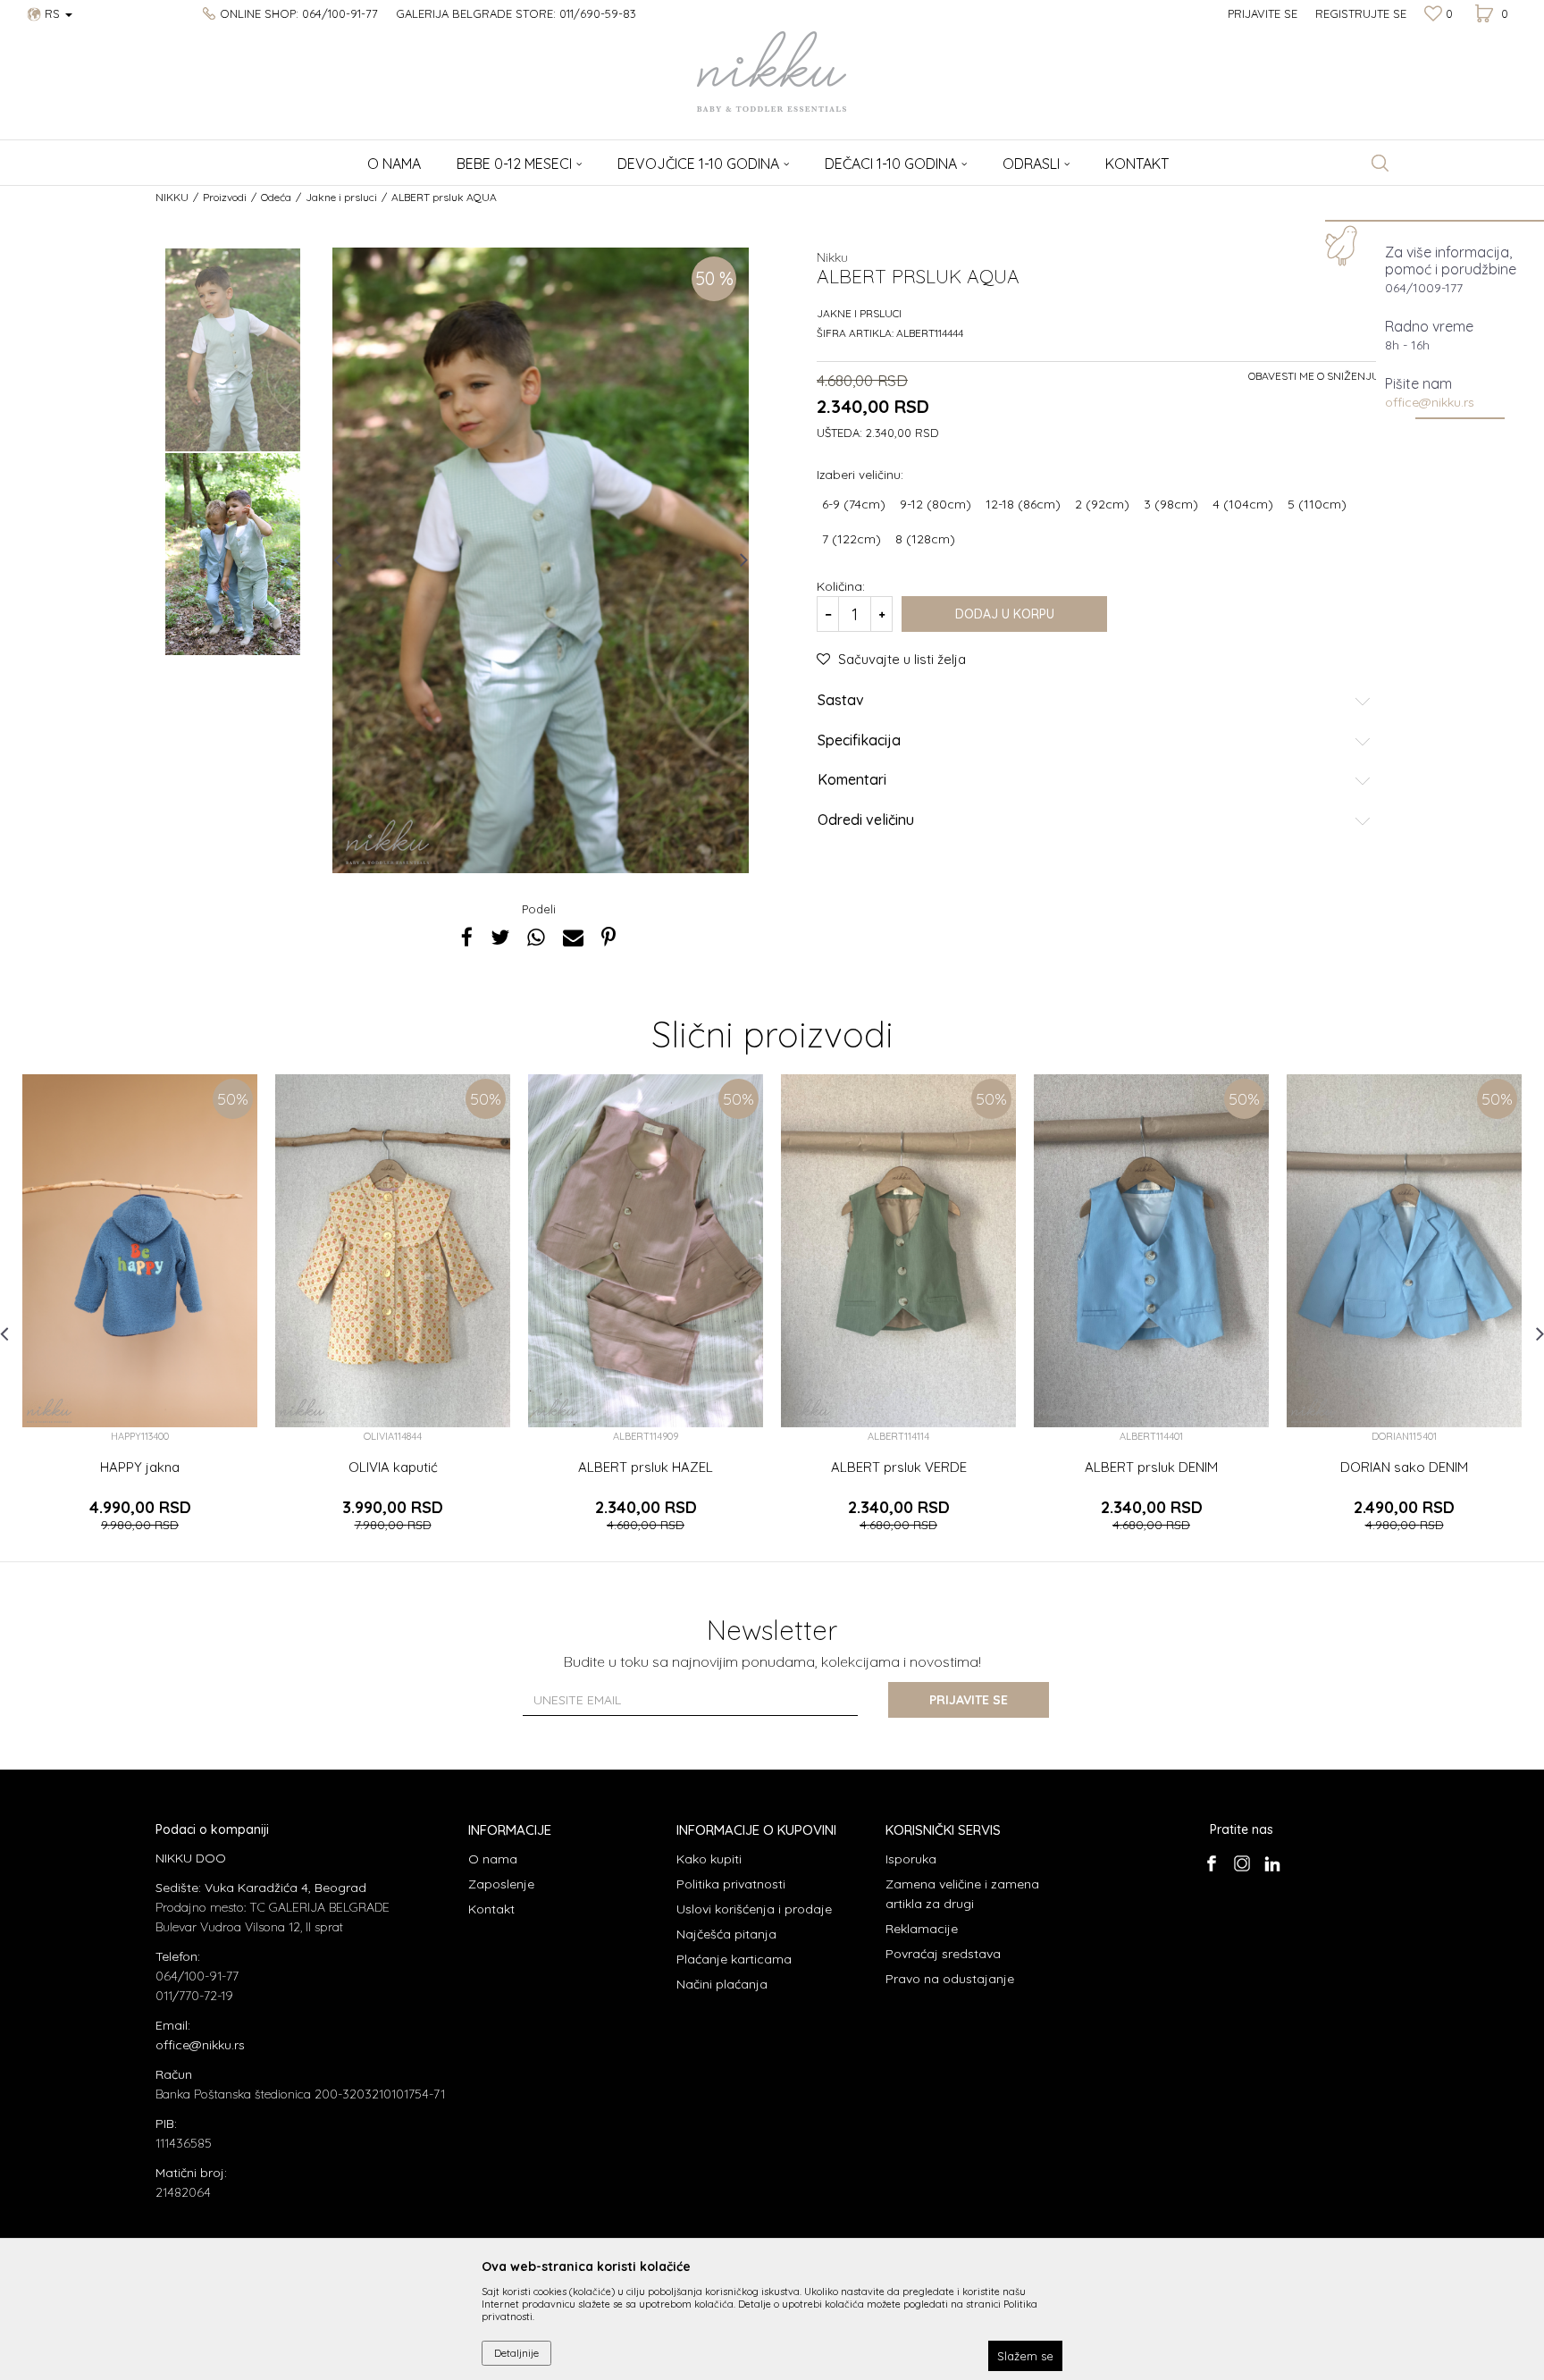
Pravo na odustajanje (950, 1979)
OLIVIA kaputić (393, 1468)
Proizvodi (225, 197)
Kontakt (491, 1909)
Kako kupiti (709, 1859)
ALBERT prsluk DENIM (1151, 1468)
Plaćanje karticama (734, 1959)
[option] (233, 350)
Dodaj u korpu (1005, 614)
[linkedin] (1272, 1863)
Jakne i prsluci (341, 197)
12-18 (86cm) (1023, 504)
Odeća (276, 197)
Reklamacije (922, 1929)
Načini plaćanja (722, 1984)
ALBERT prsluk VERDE (899, 1468)
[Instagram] (1242, 1863)
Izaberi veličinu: (860, 474)
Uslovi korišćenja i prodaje (754, 1909)
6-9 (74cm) (854, 504)
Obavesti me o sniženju (1314, 376)
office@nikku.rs (1430, 402)
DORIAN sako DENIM (1404, 1468)
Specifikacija (859, 741)
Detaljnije (516, 2353)
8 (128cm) (925, 539)
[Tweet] (500, 937)
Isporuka (911, 1859)
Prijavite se (969, 1700)
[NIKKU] (772, 71)
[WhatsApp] (536, 937)
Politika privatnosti (731, 1884)
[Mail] (573, 937)
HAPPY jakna (140, 1468)
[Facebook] (467, 937)
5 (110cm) (1317, 504)
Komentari (852, 780)
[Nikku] (388, 842)
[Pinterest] (608, 937)
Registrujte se (1361, 13)
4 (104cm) (1243, 504)
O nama (493, 1859)
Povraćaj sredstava (943, 1954)
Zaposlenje (501, 1884)
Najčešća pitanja (726, 1934)
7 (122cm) (852, 539)
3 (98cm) (1171, 504)
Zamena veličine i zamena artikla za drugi (962, 1894)
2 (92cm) (1102, 504)
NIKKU (172, 197)
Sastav (841, 701)
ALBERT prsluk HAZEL (646, 1468)
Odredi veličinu (866, 820)
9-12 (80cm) (936, 504)
